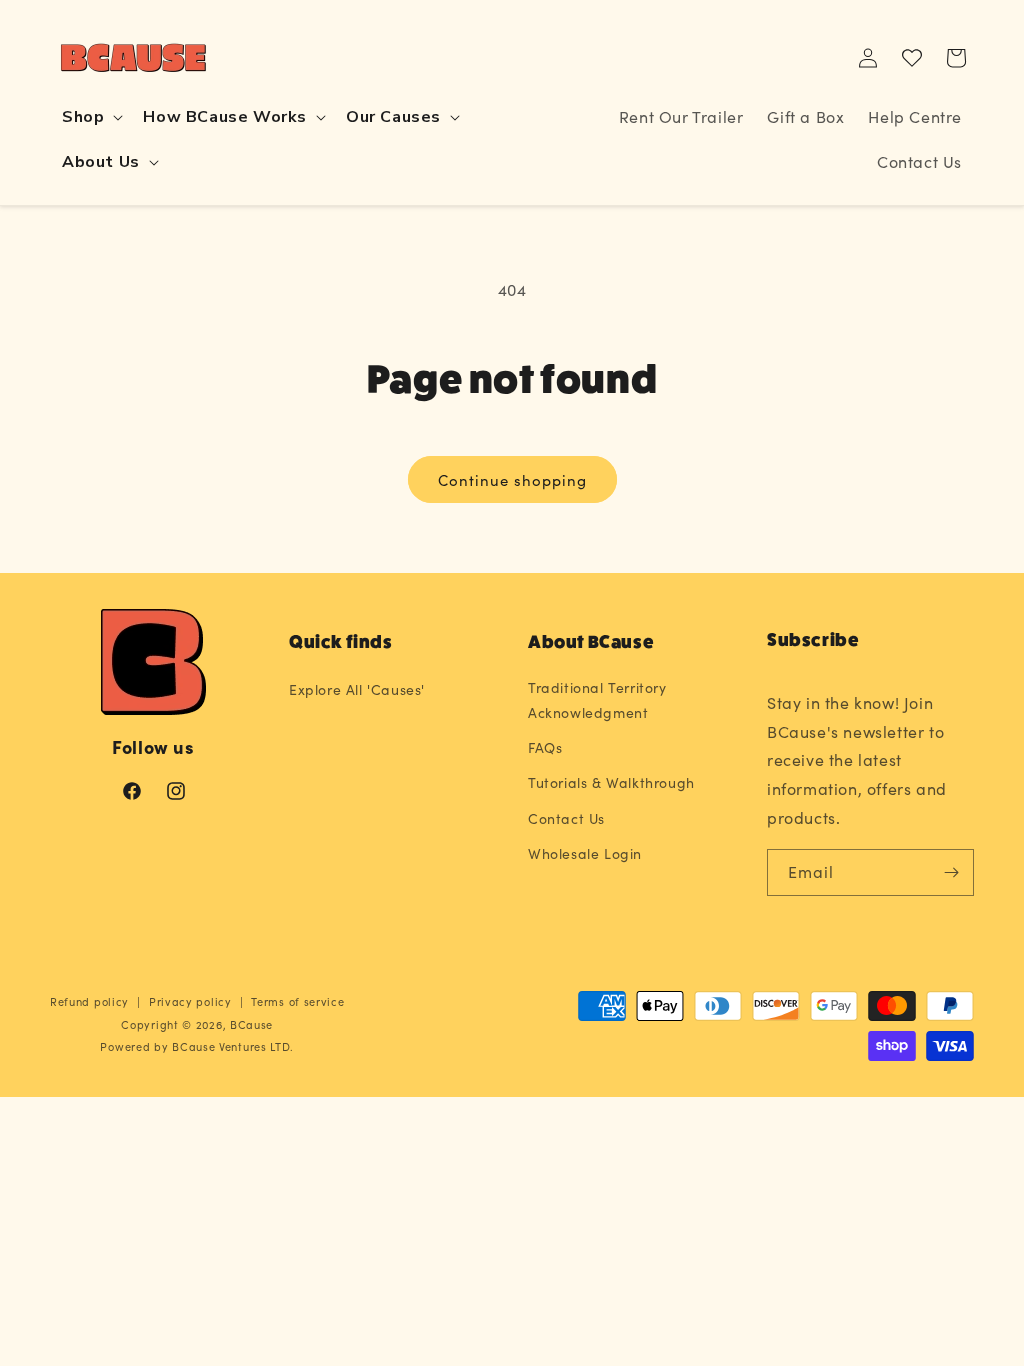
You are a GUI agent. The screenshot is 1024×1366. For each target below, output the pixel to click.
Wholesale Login (585, 853)
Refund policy (89, 1001)
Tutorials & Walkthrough (611, 782)
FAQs (545, 747)
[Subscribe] (951, 872)
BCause (251, 1024)
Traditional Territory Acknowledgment (597, 700)
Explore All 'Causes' (357, 689)
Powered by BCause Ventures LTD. (197, 1046)
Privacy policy (190, 1001)
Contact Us (566, 818)
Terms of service (297, 1001)
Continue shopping (512, 480)
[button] (90, 117)
